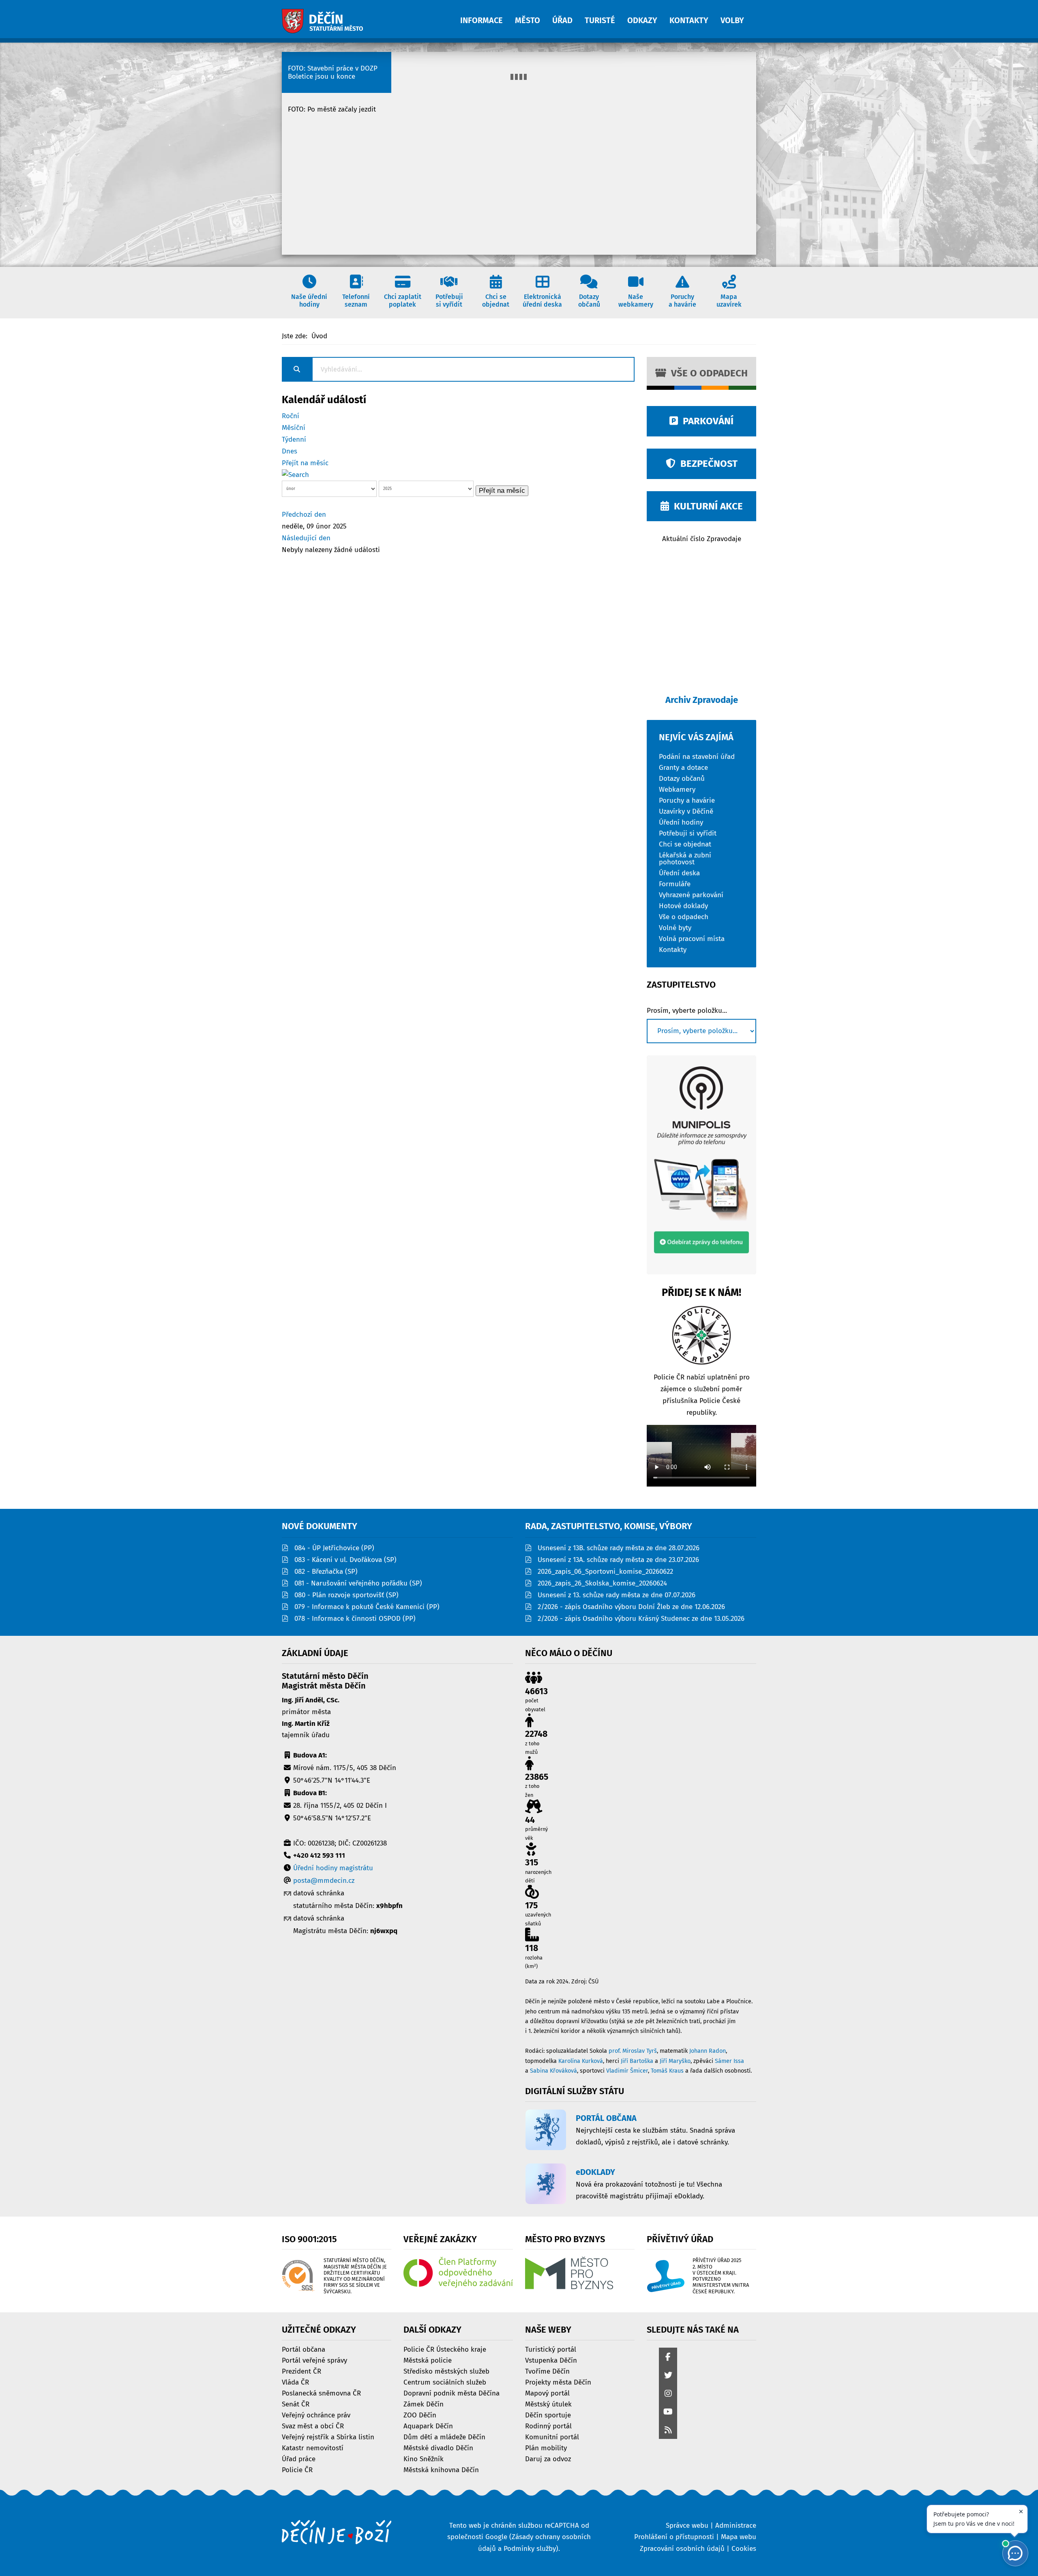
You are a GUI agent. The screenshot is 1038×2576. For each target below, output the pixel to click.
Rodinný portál (548, 2426)
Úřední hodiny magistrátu (333, 1868)
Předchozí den (304, 515)
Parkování (706, 421)
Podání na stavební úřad (697, 756)
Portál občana (303, 2349)
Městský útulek (548, 2404)
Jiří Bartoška (637, 2061)
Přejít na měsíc (305, 463)
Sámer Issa (729, 2061)
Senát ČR (296, 2404)
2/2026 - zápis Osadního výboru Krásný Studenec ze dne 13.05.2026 (641, 1619)
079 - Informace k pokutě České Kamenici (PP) (367, 1607)
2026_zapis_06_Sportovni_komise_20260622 (605, 1572)
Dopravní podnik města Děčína (451, 2393)
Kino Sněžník (424, 2459)
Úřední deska (679, 873)
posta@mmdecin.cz (324, 1881)
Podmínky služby (530, 2549)
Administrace (736, 2526)
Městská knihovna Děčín (441, 2470)
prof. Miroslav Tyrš (633, 2051)
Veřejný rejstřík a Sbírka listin (328, 2437)
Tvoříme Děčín (547, 2371)
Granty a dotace (683, 767)
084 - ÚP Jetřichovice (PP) (334, 1548)
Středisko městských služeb (446, 2371)
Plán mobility (546, 2448)
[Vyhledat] (295, 475)
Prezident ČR (301, 2371)
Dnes (290, 451)
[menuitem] (488, 16)
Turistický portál (551, 2349)
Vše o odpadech (707, 373)
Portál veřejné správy (314, 2360)
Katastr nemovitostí (313, 2448)
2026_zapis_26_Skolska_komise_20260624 (602, 1583)
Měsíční (294, 428)
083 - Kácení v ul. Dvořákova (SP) (345, 1560)
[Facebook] (668, 2358)
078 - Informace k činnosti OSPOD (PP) (355, 1619)
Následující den (306, 538)
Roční (291, 416)
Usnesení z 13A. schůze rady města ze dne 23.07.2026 (618, 1560)
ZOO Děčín (420, 2415)
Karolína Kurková (581, 2061)
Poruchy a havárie (687, 800)
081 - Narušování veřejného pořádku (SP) (358, 1583)
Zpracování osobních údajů (682, 2549)
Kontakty (673, 949)
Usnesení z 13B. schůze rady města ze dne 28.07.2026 (619, 1548)
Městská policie (428, 2360)
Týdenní (294, 439)
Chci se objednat (685, 844)
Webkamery (677, 789)
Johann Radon (708, 2051)
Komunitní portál (552, 2437)
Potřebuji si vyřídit (688, 833)
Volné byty (675, 927)
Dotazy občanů (682, 778)
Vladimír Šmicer (627, 2071)
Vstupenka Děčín (551, 2360)
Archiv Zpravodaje (702, 700)
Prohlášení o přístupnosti (674, 2537)
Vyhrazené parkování (691, 895)
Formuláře (675, 884)
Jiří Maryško (675, 2061)
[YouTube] (668, 2412)
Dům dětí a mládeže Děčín (444, 2437)
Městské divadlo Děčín (438, 2448)
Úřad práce (299, 2459)
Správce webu (687, 2526)
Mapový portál (547, 2393)
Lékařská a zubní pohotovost (685, 858)
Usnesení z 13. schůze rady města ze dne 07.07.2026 (617, 1595)
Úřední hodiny (681, 822)
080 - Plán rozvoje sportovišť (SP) (346, 1595)
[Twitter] (668, 2376)
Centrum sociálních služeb (445, 2382)
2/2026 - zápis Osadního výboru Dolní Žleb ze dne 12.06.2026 (631, 1607)
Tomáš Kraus (667, 2071)
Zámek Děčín (424, 2404)
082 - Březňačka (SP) (326, 1572)
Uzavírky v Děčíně (686, 811)
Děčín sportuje (548, 2415)
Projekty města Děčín (558, 2382)
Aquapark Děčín (428, 2426)
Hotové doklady (683, 906)
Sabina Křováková (553, 2071)
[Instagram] (668, 2394)
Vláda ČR (295, 2382)
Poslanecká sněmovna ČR (321, 2393)
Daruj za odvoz (548, 2459)
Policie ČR (297, 2470)
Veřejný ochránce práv (316, 2415)
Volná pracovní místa (692, 938)
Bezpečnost (707, 464)
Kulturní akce (706, 506)
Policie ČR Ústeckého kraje (445, 2349)
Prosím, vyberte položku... (687, 1011)
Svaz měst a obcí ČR (313, 2426)
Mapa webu (739, 2537)
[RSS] (668, 2431)
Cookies (744, 2549)
